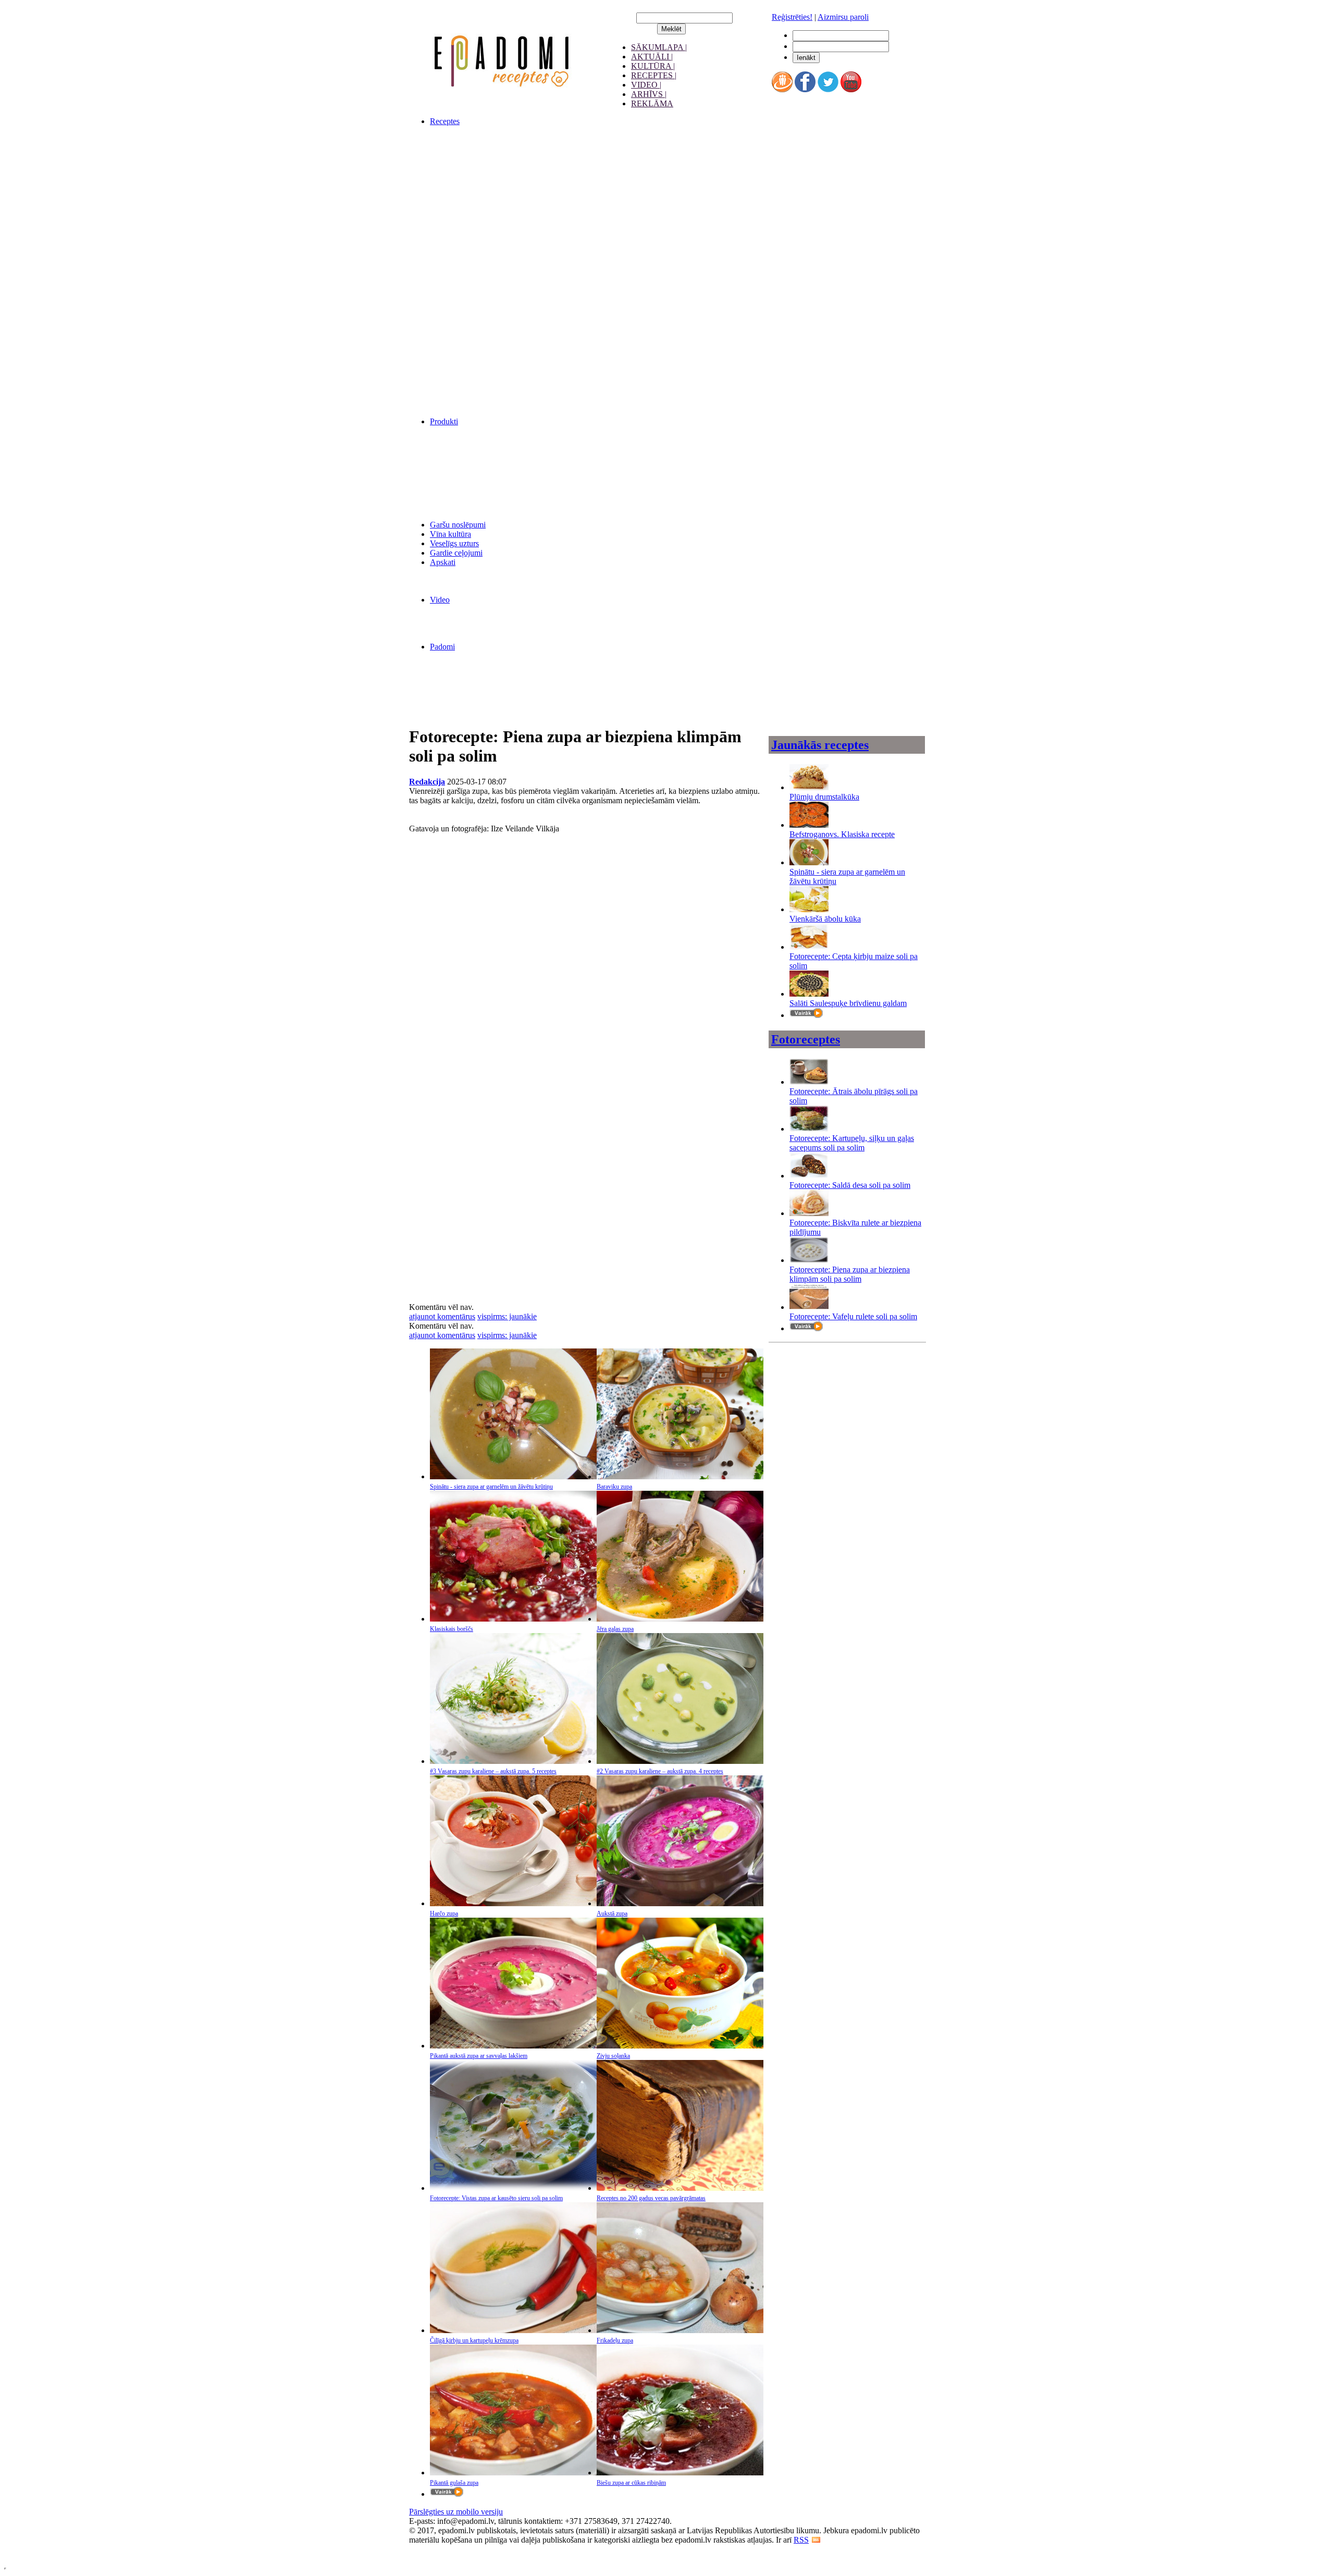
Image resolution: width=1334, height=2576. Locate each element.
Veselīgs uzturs (454, 543)
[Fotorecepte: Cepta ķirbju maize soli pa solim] (809, 947)
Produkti (444, 421)
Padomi (442, 647)
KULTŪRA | (653, 66)
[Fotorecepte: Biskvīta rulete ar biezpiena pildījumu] (809, 1213)
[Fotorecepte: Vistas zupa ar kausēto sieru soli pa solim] (513, 2188)
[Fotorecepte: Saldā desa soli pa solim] (809, 1176)
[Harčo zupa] (513, 1903)
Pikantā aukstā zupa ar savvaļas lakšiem (479, 2056)
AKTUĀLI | (652, 57)
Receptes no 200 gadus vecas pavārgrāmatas (651, 2198)
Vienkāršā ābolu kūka (825, 919)
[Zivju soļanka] (680, 2046)
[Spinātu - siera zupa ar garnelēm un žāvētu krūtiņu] (513, 1476)
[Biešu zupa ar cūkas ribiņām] (680, 2473)
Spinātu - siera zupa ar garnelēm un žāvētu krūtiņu (491, 1487)
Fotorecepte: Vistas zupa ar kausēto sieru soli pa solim (496, 2198)
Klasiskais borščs (452, 1629)
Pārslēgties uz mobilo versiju (456, 2512)
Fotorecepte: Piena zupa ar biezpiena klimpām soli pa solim (850, 1274)
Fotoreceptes (806, 1039)
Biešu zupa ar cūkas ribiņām (631, 2483)
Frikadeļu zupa (615, 2340)
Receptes (445, 121)
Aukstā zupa (612, 1913)
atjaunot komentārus (442, 1316)
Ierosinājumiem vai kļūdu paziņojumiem (475, 2549)
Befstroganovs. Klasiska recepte (842, 834)
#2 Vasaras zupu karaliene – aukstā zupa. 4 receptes (660, 1771)
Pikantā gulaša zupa (454, 2483)
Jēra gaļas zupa (615, 1629)
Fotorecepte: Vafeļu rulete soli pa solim (853, 1316)
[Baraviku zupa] (680, 1476)
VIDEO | (646, 85)
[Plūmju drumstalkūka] (809, 787)
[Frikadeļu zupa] (680, 2330)
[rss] (816, 2540)
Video (440, 600)
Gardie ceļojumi (456, 553)
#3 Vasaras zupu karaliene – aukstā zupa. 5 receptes (493, 1771)
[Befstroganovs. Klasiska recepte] (809, 825)
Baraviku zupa (614, 1487)
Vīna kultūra (450, 534)
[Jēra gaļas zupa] (680, 1619)
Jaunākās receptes (820, 745)
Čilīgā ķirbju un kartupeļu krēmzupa (474, 2340)
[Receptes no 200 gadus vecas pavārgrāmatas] (680, 2188)
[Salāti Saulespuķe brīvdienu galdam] (809, 994)
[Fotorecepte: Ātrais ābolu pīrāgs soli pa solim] (809, 1082)
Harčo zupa (444, 1913)
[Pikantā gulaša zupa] (513, 2473)
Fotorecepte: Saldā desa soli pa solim (850, 1185)
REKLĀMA (652, 103)
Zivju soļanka (613, 2056)
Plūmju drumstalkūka (824, 797)
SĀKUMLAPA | (659, 47)
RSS (801, 2540)
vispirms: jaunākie (507, 1316)
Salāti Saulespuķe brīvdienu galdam (848, 1003)
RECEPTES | (654, 75)
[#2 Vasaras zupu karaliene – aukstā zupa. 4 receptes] (680, 1761)
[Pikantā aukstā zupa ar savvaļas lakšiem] (513, 2046)
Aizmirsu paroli (843, 17)
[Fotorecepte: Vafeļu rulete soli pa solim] (809, 1307)
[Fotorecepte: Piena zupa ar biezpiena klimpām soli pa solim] (809, 1260)
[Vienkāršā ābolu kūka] (809, 909)
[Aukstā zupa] (680, 1903)
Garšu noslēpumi (458, 525)
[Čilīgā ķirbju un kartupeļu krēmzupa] (513, 2330)
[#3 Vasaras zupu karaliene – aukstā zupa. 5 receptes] (513, 1761)
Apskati (443, 562)
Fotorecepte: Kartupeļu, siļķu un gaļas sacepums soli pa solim (852, 1143)
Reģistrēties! (792, 17)
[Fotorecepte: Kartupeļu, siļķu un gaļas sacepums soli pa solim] (809, 1129)
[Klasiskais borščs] (513, 1619)
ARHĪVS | (649, 94)
